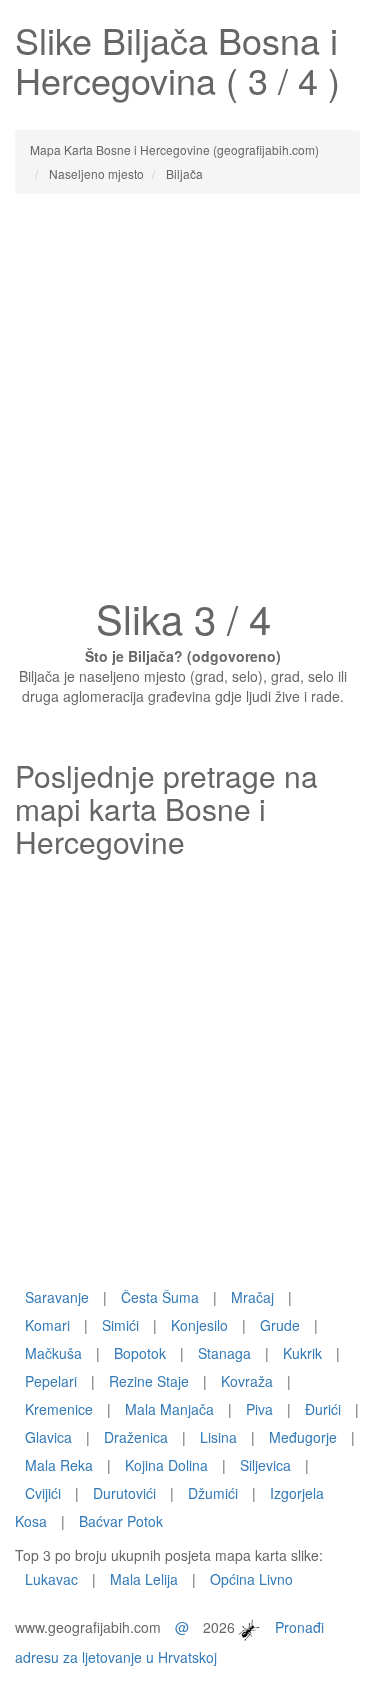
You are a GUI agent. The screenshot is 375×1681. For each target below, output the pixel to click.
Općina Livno (251, 1579)
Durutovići (124, 1493)
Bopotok (140, 1353)
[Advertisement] (187, 401)
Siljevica (265, 1465)
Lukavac (51, 1579)
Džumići (213, 1493)
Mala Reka (59, 1465)
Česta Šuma (160, 1297)
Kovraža (247, 1381)
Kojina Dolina (166, 1465)
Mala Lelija (144, 1579)
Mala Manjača (169, 1409)
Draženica (136, 1437)
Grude (280, 1325)
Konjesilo (199, 1325)
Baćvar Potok (121, 1521)
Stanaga (224, 1353)
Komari (47, 1325)
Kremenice (59, 1409)
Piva (259, 1409)
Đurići (323, 1409)
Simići (120, 1325)
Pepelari (51, 1381)
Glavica (48, 1437)
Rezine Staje (149, 1381)
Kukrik (302, 1353)
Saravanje (57, 1297)
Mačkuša (53, 1353)
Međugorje (303, 1437)
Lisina (218, 1437)
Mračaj (252, 1297)
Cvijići (43, 1493)
